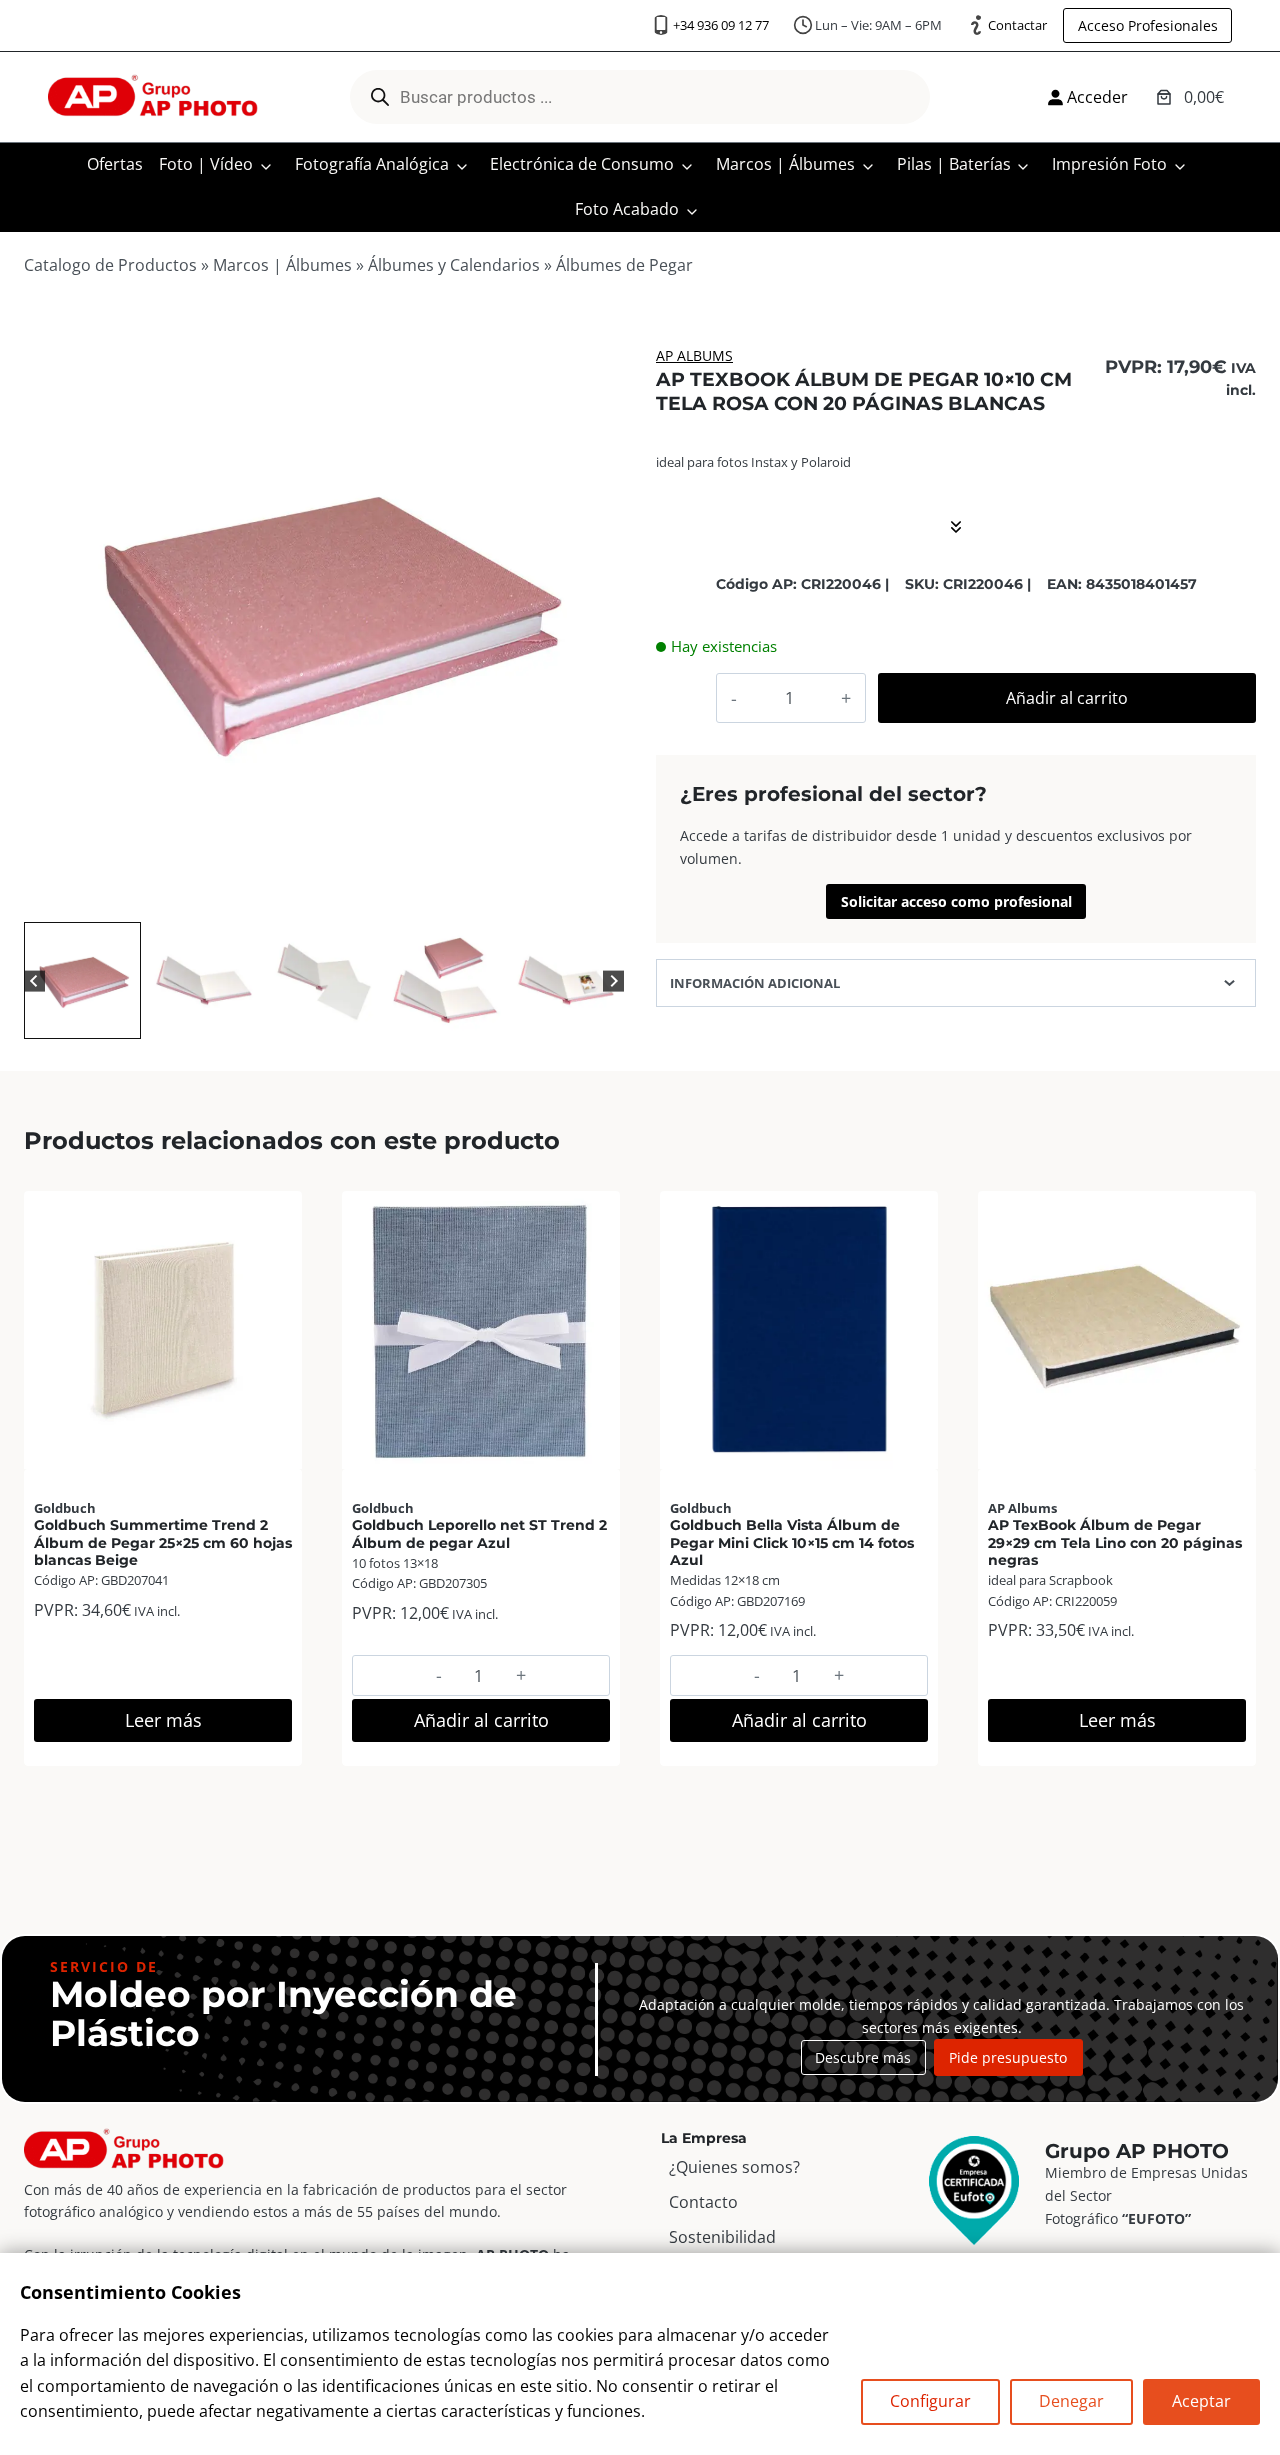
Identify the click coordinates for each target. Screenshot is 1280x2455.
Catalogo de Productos (110, 265)
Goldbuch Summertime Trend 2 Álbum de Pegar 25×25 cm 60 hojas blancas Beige (163, 1542)
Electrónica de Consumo (582, 164)
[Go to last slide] (34, 980)
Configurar (930, 2401)
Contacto (703, 2202)
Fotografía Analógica (372, 164)
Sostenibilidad (722, 2237)
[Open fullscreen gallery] (604, 897)
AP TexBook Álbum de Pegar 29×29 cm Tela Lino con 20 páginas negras (1115, 1542)
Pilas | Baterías (954, 164)
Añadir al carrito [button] (481, 1720)
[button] (82, 980)
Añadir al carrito (1067, 698)
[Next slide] (613, 980)
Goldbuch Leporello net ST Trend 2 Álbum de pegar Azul (479, 1533)
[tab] (284, 896)
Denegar (1071, 2401)
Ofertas (115, 164)
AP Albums (694, 355)
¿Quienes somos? (734, 2167)
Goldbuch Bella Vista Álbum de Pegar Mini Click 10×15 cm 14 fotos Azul (792, 1542)
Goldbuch (65, 1508)
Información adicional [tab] (755, 983)
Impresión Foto (1109, 164)
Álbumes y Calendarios (454, 265)
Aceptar (1201, 2401)
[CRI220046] (324, 617)
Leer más (163, 1720)
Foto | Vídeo (206, 164)
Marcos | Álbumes (785, 164)
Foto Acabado (627, 209)
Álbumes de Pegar (624, 265)
